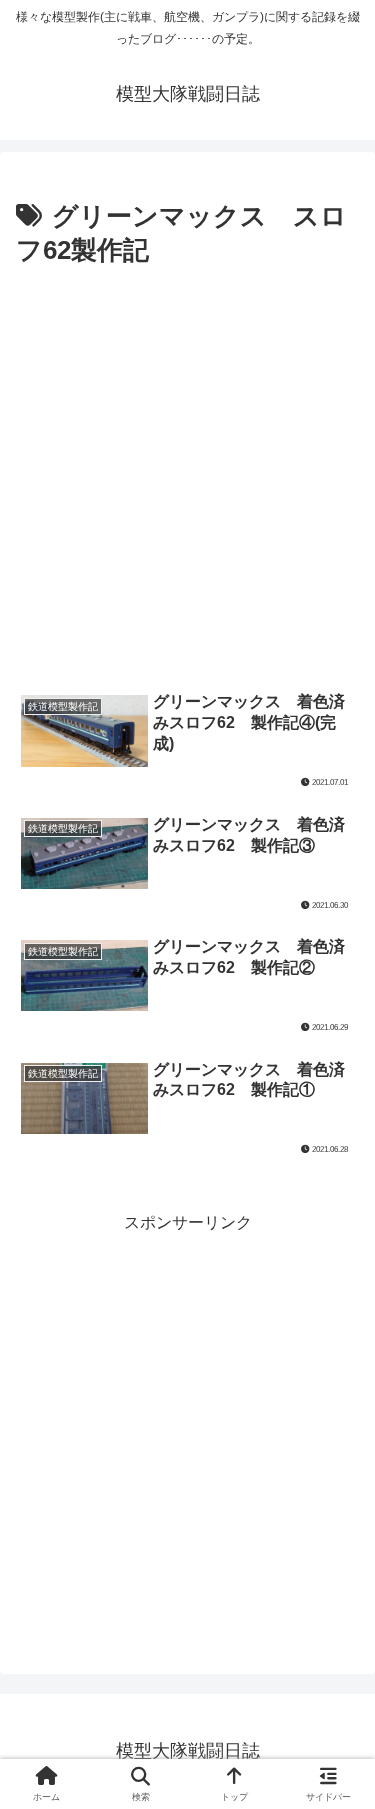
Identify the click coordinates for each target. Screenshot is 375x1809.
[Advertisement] (187, 471)
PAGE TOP (344, 1738)
